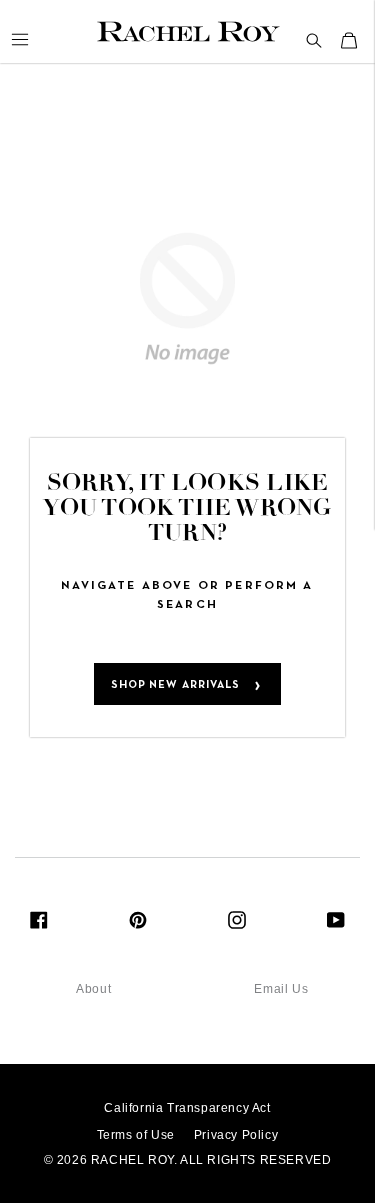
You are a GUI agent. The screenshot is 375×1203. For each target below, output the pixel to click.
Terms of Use (136, 1135)
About (93, 989)
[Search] (314, 41)
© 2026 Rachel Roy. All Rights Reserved (188, 1160)
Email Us (281, 989)
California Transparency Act (187, 1108)
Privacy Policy (236, 1135)
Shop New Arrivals (176, 685)
